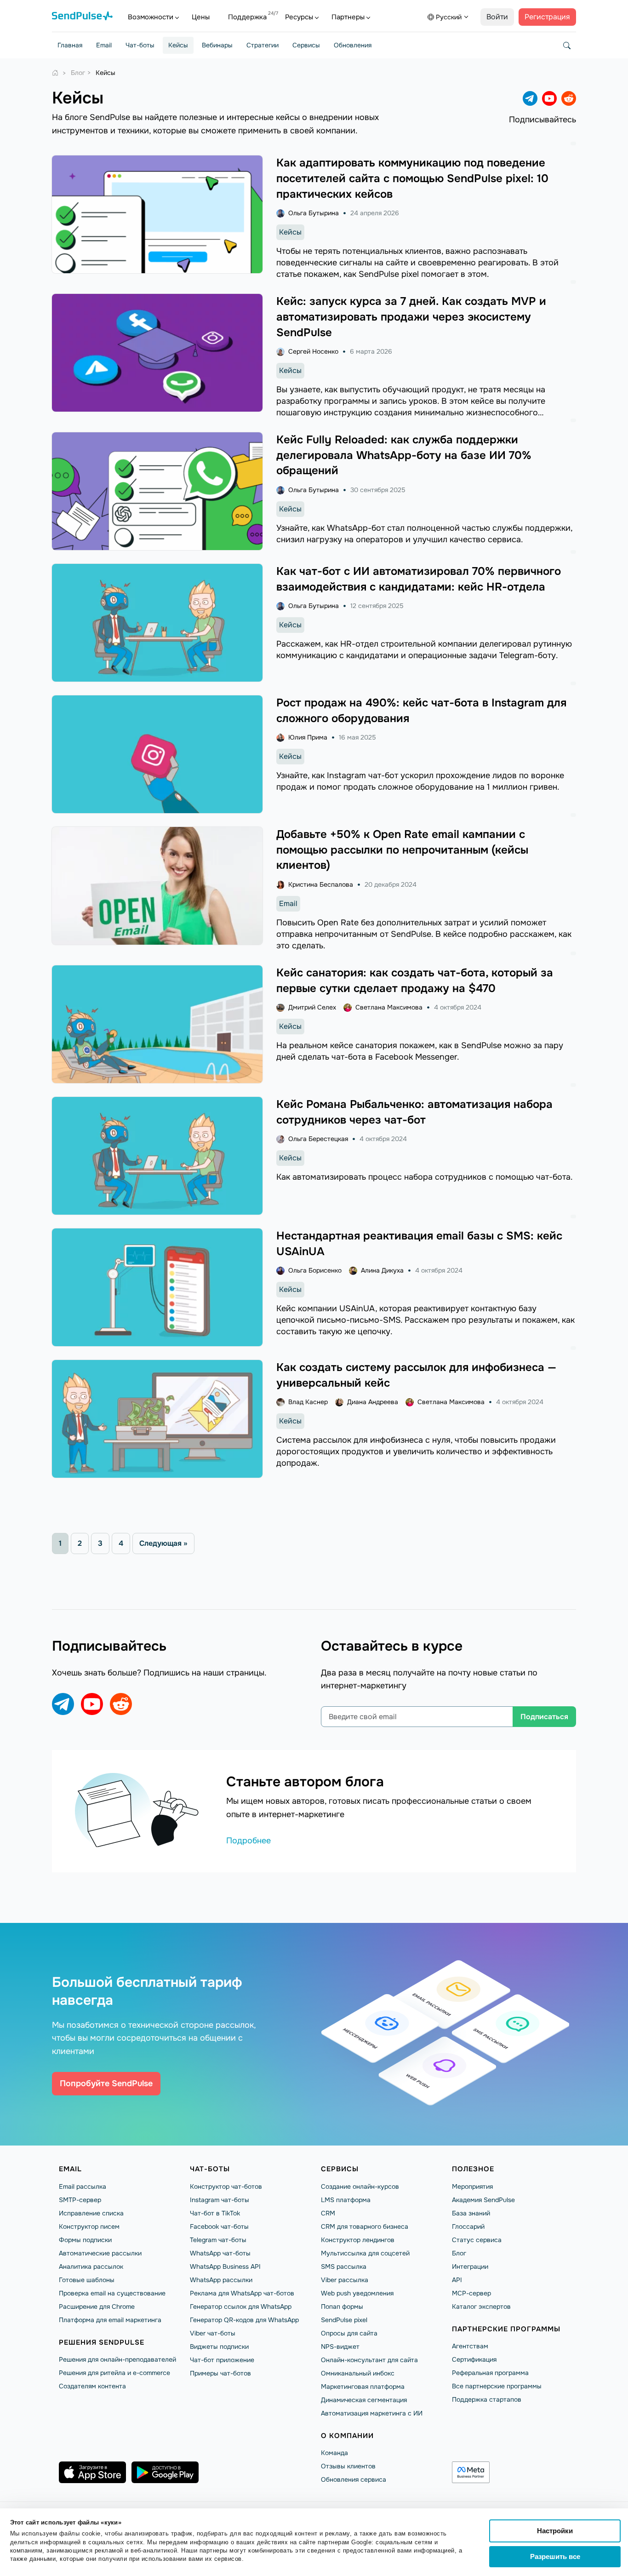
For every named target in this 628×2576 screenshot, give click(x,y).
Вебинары (217, 45)
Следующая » (163, 1543)
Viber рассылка (345, 2280)
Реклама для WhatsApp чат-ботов (242, 2293)
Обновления (353, 45)
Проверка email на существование (112, 2293)
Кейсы (178, 45)
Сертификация (474, 2359)
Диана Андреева (373, 1402)
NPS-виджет (340, 2347)
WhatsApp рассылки (221, 2280)
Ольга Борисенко (315, 1270)
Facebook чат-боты (219, 2226)
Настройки (555, 2531)
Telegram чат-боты (218, 2240)
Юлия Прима (308, 737)
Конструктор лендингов (358, 2240)
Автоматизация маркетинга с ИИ (372, 2413)
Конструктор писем (89, 2226)
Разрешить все (555, 2556)
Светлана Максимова (389, 1007)
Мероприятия (472, 2186)
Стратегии (263, 45)
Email (104, 45)
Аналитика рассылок (91, 2266)
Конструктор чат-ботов (226, 2186)
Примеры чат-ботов (220, 2373)
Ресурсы (299, 17)
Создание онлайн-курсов (360, 2186)
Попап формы (342, 2306)
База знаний (471, 2213)
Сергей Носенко (313, 351)
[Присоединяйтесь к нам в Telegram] (530, 98)
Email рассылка (83, 2186)
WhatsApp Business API (225, 2266)
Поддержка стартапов (487, 2399)
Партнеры (348, 17)
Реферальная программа (490, 2373)
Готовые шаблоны (87, 2280)
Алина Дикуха (382, 1270)
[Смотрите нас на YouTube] (549, 98)
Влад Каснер (308, 1402)
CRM (328, 2213)
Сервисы (306, 45)
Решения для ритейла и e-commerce (114, 2373)
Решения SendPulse (102, 2342)
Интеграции (470, 2266)
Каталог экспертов (481, 2306)
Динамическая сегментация (364, 2400)
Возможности (151, 17)
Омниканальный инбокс (358, 2373)
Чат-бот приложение (222, 2360)
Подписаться (544, 1717)
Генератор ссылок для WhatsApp (241, 2306)
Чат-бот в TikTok (215, 2213)
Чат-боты (140, 45)
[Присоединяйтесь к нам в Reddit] (569, 98)
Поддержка (247, 17)
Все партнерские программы (497, 2386)
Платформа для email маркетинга (110, 2320)
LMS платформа (346, 2200)
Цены (201, 17)
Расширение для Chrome (97, 2306)
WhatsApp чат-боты (220, 2253)
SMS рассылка (344, 2266)
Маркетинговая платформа (363, 2387)
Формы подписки (85, 2240)
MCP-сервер (471, 2293)
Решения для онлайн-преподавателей (117, 2359)
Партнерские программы (506, 2329)
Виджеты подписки (219, 2347)
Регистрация (547, 17)
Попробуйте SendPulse (106, 2083)
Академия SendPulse (483, 2200)
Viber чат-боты (213, 2333)
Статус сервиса (477, 2240)
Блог (459, 2253)
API (457, 2280)
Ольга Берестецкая (318, 1139)
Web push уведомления (357, 2293)
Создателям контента (92, 2386)
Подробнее (248, 1841)
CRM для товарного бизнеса (365, 2226)
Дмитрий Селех (312, 1007)
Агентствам (470, 2346)
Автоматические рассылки (100, 2253)
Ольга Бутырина (314, 213)
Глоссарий (468, 2226)
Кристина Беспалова (321, 884)
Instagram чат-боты (220, 2200)
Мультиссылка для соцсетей (365, 2253)
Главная (70, 45)
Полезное (473, 2169)
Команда (334, 2453)
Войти (497, 17)
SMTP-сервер (80, 2200)
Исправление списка (91, 2213)
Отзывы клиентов (348, 2466)
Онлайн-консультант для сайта (369, 2360)
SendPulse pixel (344, 2320)
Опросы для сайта (349, 2333)
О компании (347, 2436)
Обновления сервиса (354, 2479)
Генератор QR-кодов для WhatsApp (244, 2320)
